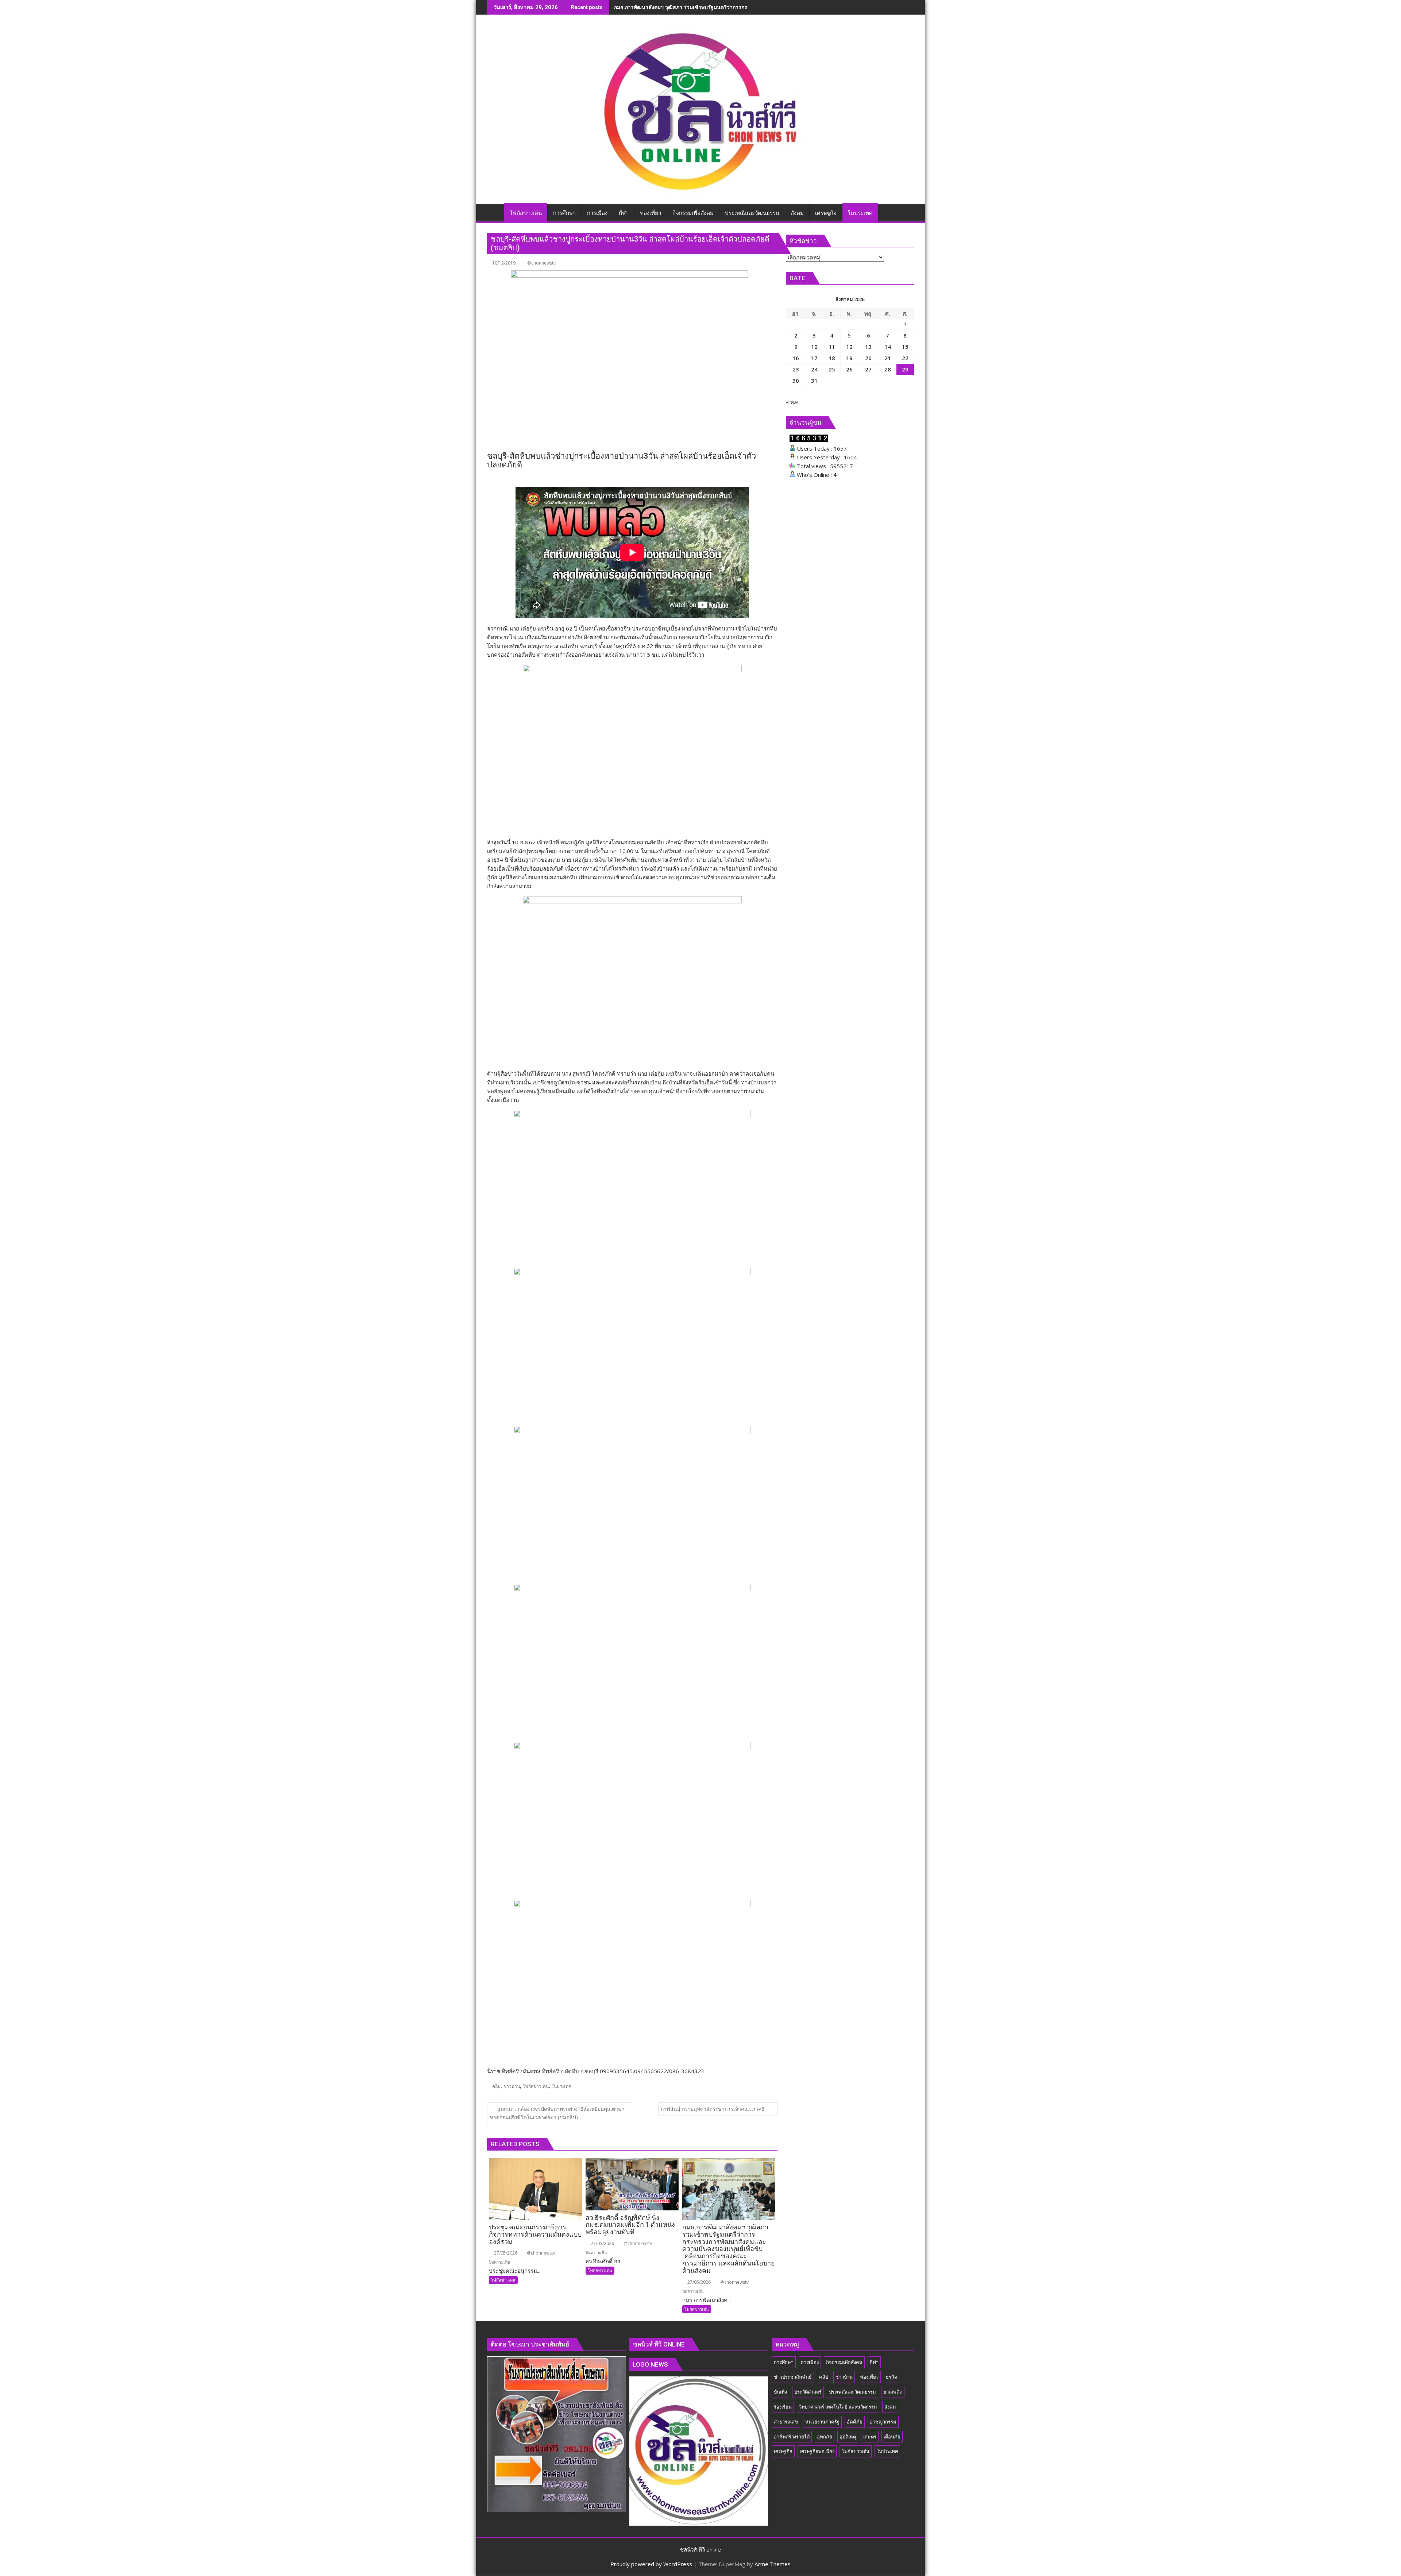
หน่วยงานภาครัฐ (822, 2422)
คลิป (496, 2086)
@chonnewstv (541, 263)
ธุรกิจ (891, 2377)
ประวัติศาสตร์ (808, 2392)
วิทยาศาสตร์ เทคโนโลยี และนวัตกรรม (838, 2407)
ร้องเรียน (783, 2407)
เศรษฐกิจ (783, 2451)
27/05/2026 (505, 2253)
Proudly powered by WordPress (651, 2564)
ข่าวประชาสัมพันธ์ (793, 2377)
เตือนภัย (892, 2437)
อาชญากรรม (883, 2422)
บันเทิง (780, 2392)
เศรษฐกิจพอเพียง (817, 2451)
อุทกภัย (825, 2437)
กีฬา (874, 2362)
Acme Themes (773, 2564)
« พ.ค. (793, 402)
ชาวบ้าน (512, 2086)
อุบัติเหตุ (848, 2437)
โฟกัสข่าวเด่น (536, 2086)
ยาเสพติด (893, 2392)
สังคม (890, 2407)
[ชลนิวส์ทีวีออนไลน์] (494, 212)
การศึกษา (784, 2362)
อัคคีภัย (855, 2422)
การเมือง (810, 2362)
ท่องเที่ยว (869, 2377)
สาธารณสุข (786, 2422)
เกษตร (870, 2437)
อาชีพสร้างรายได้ (792, 2437)
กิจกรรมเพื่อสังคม (844, 2362)
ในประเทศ (561, 2086)
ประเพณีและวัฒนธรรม (852, 2392)
